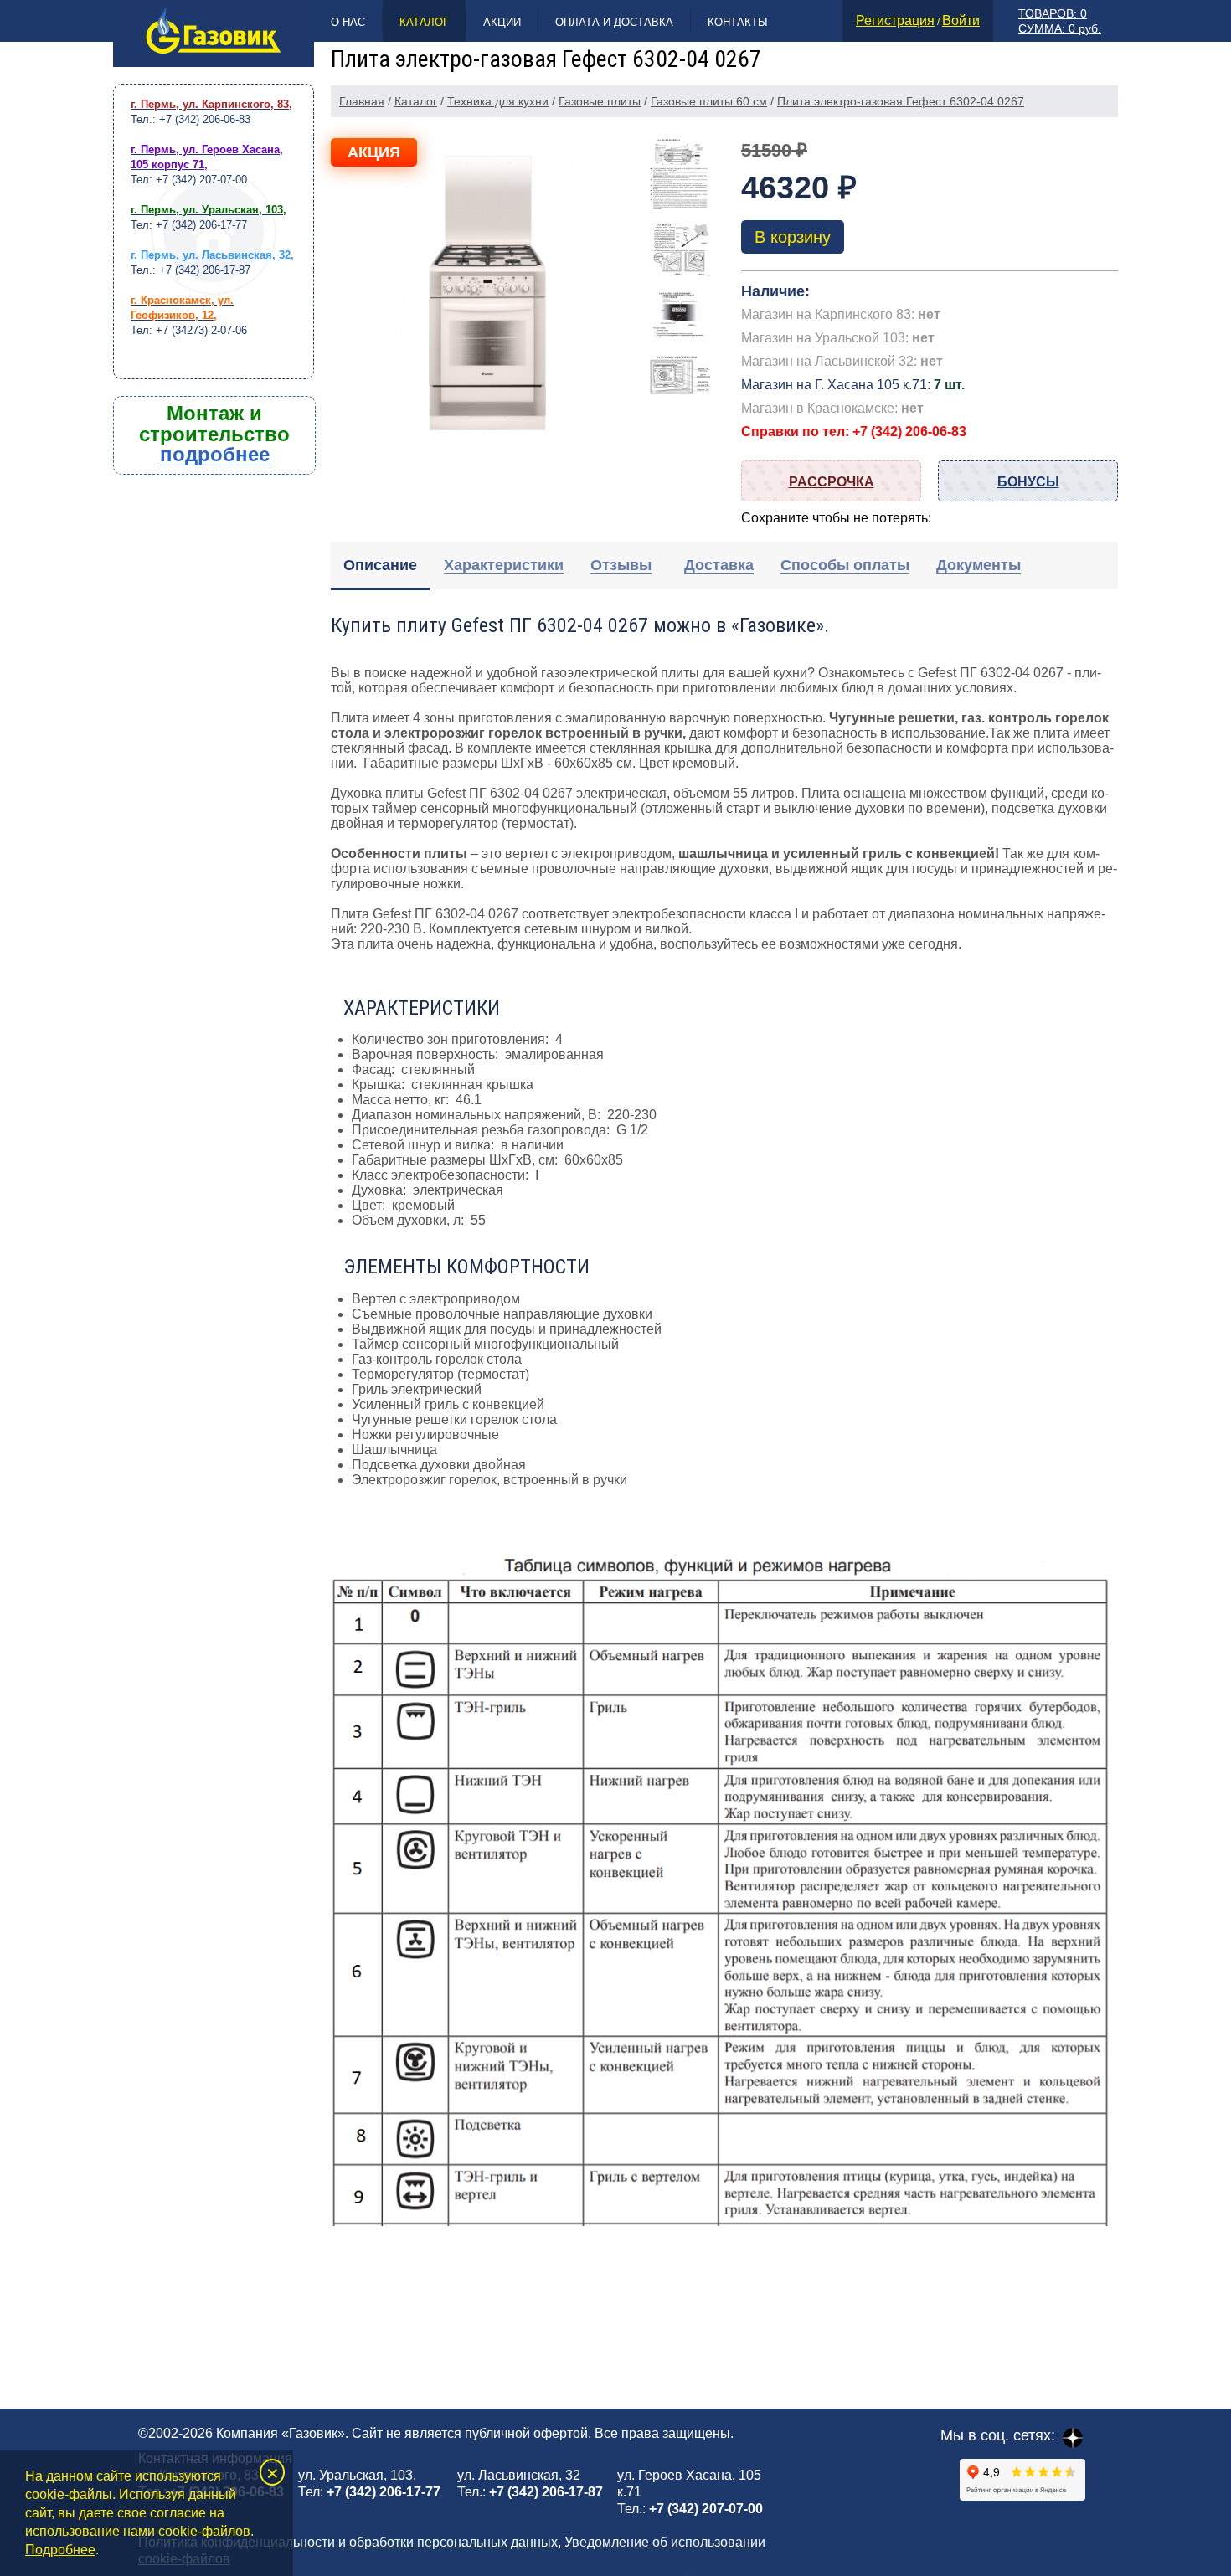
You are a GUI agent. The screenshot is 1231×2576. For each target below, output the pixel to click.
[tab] (380, 566)
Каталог (424, 22)
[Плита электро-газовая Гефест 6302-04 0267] (487, 293)
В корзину (793, 237)
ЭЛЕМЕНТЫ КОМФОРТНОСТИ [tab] (466, 1267)
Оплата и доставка (614, 22)
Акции (502, 22)
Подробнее (60, 2550)
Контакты (738, 22)
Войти (961, 21)
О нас (348, 22)
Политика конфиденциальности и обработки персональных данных (348, 2542)
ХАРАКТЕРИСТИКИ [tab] (422, 1008)
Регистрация (895, 21)
